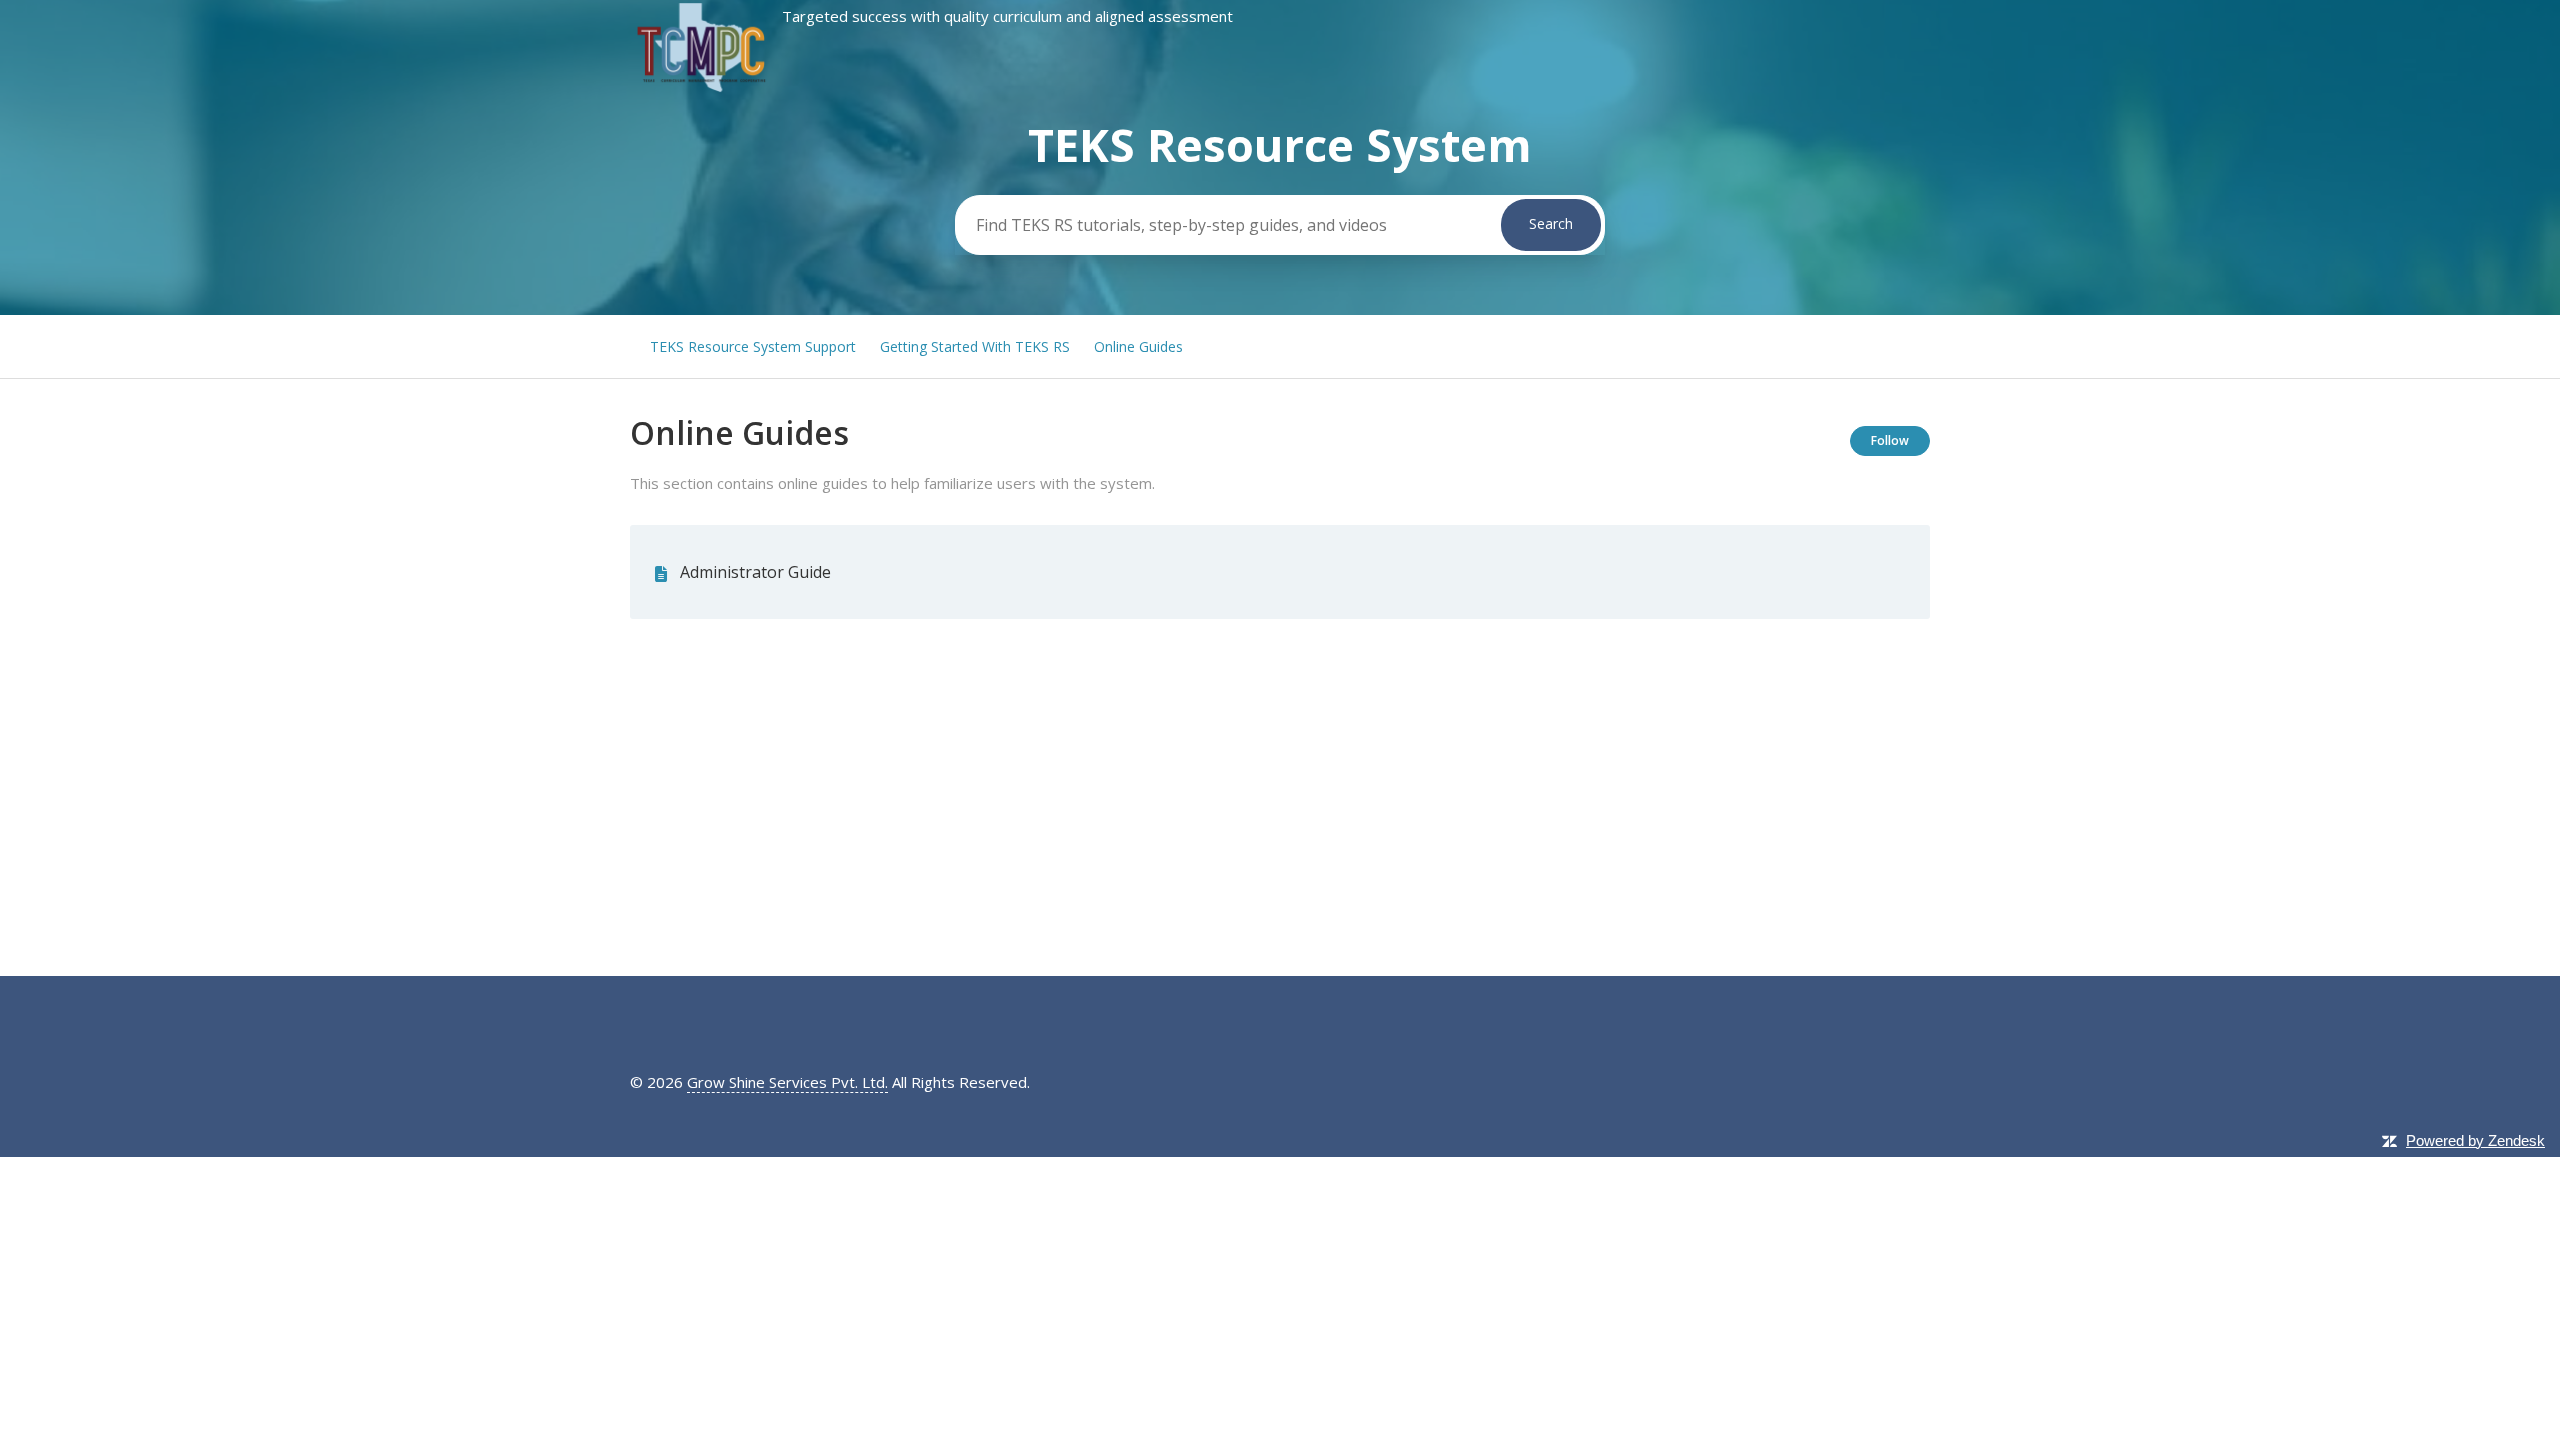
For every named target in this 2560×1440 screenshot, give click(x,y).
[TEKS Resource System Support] (931, 89)
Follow (1890, 440)
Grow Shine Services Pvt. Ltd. (787, 1082)
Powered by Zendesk (2475, 1140)
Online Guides (1138, 346)
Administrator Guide (755, 572)
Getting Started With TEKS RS (975, 346)
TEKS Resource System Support (753, 346)
